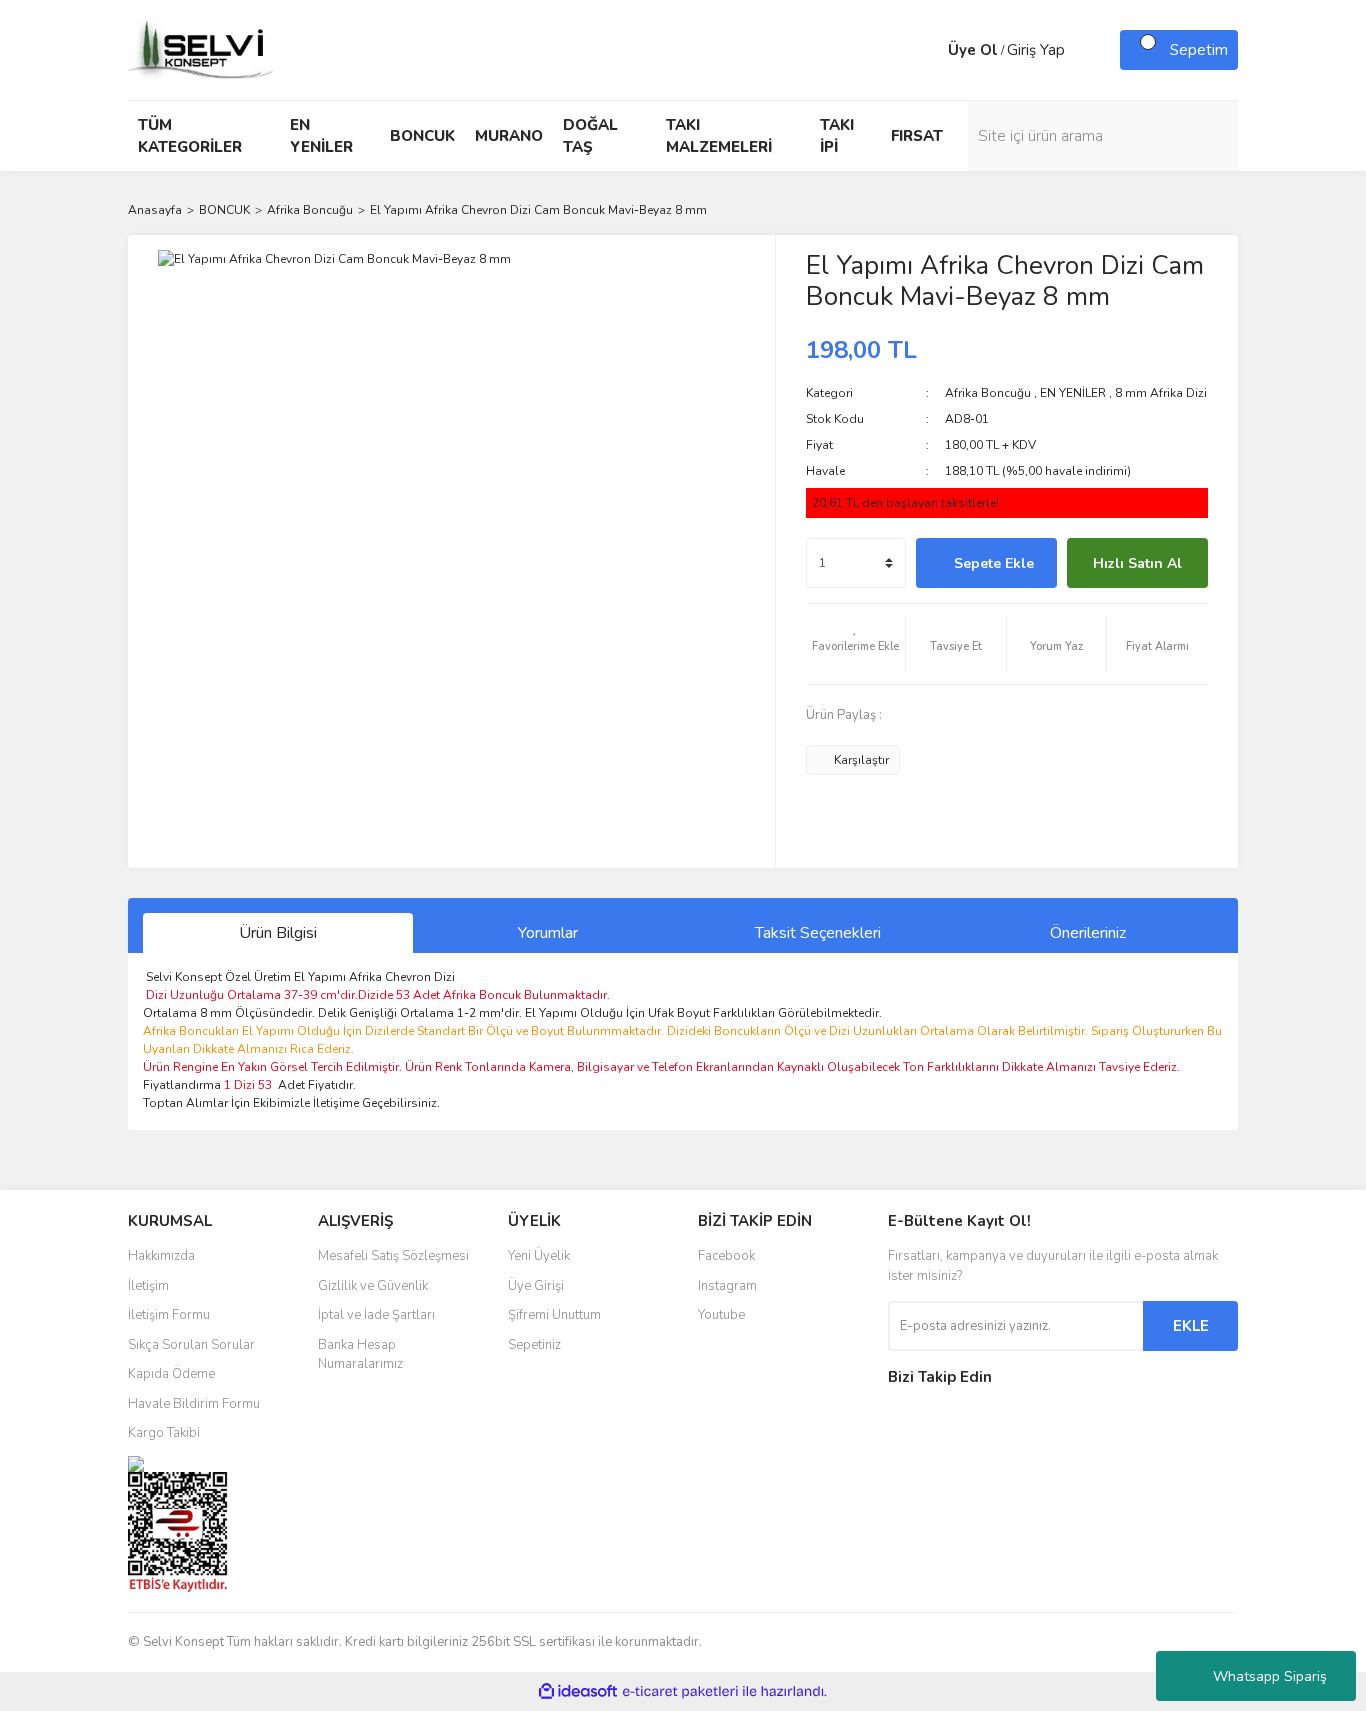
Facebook (726, 1256)
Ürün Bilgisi (278, 933)
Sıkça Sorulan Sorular (191, 1345)
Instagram (727, 1286)
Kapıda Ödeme (171, 1374)
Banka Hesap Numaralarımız (360, 1355)
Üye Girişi (536, 1286)
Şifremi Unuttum (554, 1315)
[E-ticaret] (680, 1692)
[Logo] (203, 49)
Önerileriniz (1088, 933)
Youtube (721, 1315)
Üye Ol (973, 50)
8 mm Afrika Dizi (1161, 393)
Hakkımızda (161, 1256)
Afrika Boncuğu (988, 393)
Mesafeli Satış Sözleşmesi (393, 1256)
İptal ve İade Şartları (376, 1315)
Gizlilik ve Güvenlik (373, 1286)
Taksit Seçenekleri (818, 933)
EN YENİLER (1073, 393)
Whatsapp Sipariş (1270, 1676)
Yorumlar (548, 933)
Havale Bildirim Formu (194, 1404)
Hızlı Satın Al (1137, 563)
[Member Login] (928, 50)
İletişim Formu (169, 1315)
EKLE (1191, 1326)
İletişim (148, 1286)
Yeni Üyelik (539, 1256)
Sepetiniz (534, 1345)
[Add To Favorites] (856, 644)
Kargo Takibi (164, 1433)
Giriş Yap (1036, 50)
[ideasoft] (578, 1692)
